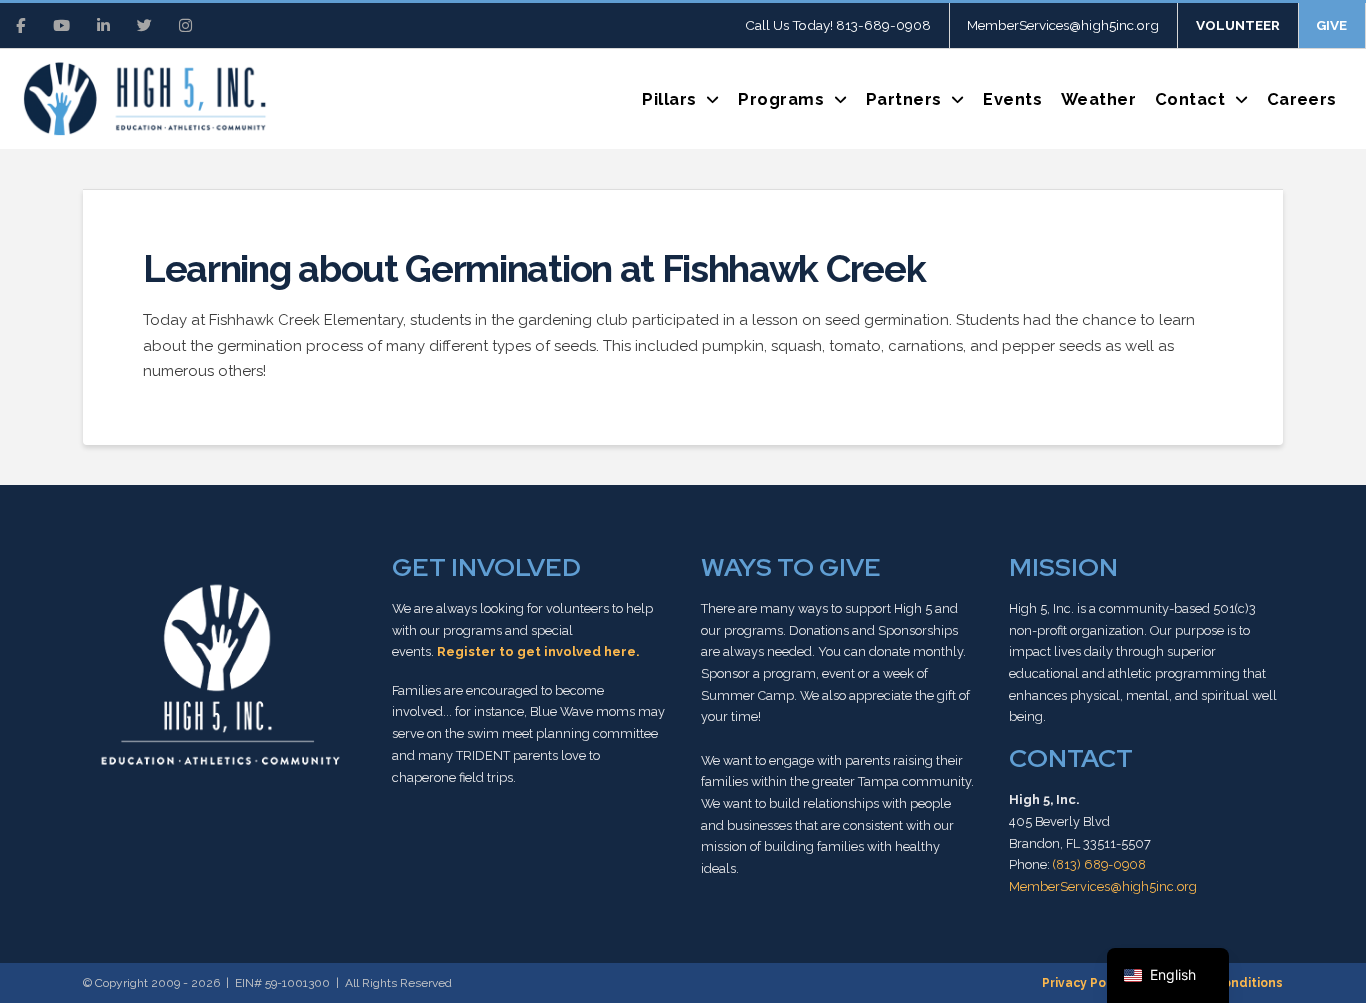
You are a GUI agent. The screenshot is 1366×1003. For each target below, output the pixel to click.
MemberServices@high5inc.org (1103, 886)
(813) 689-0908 (1099, 864)
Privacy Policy (1084, 983)
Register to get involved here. (538, 651)
